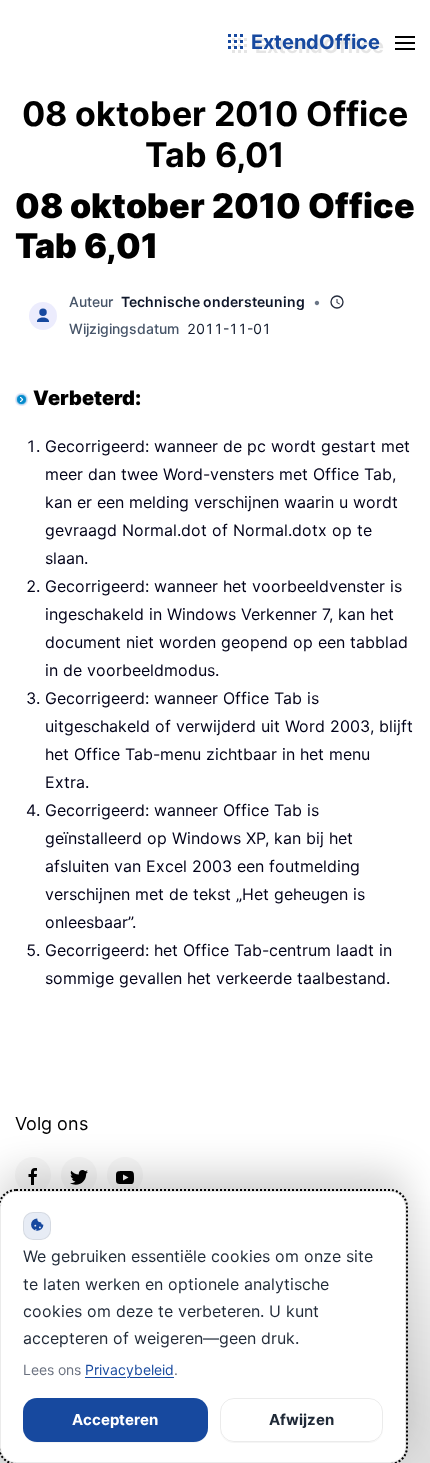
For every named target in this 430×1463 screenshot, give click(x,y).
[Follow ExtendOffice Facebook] (33, 1175)
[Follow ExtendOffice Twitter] (79, 1175)
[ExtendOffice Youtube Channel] (125, 1175)
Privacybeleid (129, 1369)
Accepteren (115, 1419)
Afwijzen (301, 1419)
